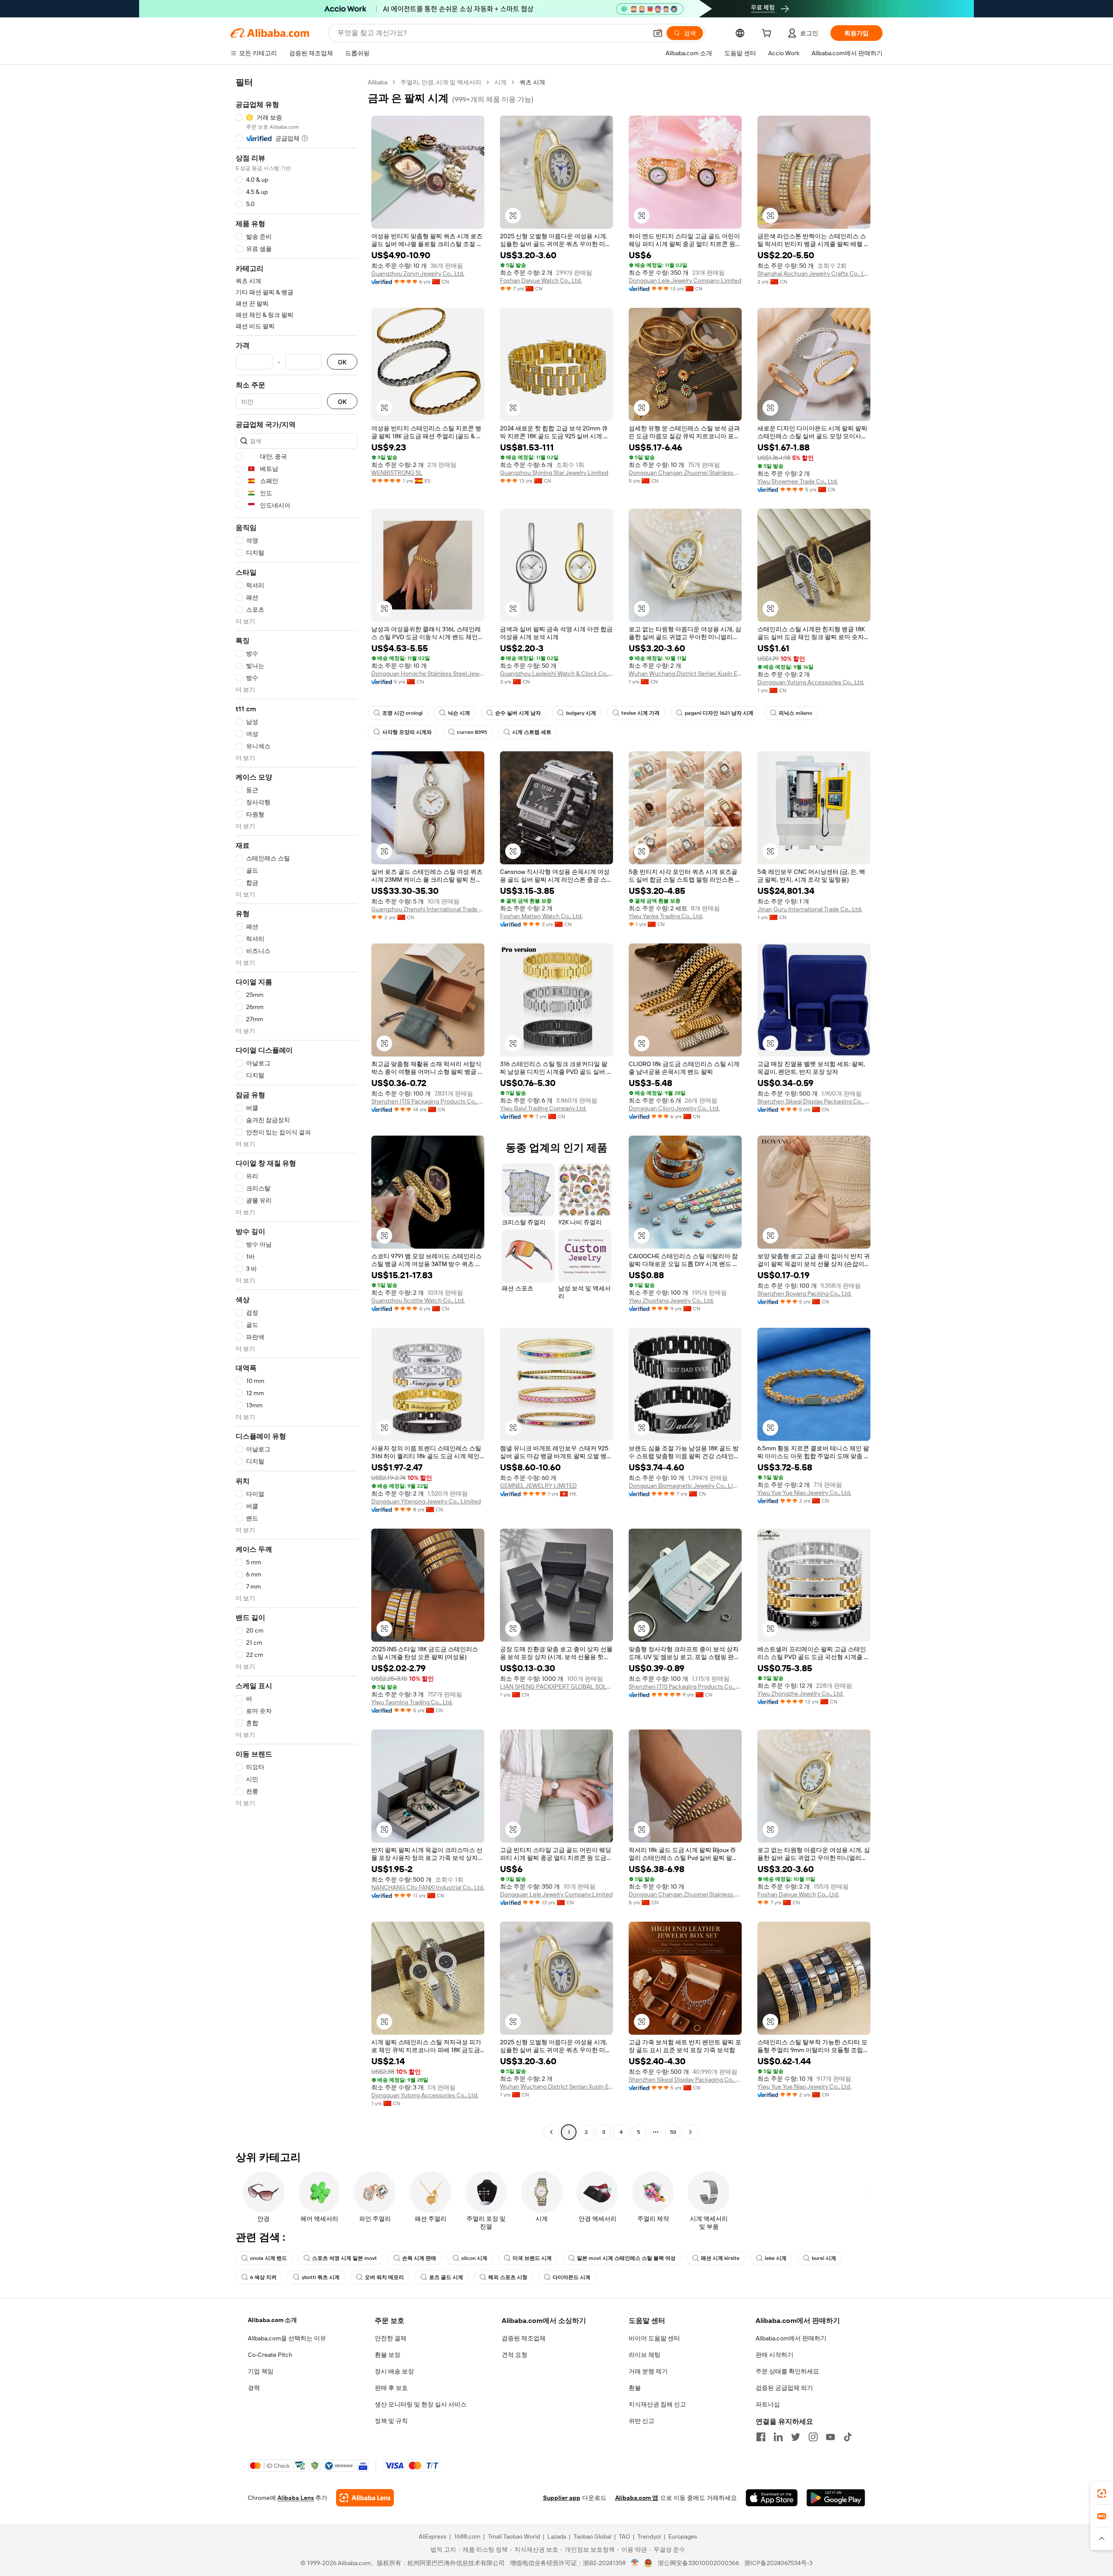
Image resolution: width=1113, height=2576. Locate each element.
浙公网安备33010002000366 (698, 2563)
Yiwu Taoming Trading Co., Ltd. (412, 1702)
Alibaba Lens (296, 2498)
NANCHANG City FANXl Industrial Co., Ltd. (428, 1887)
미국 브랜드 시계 (532, 2258)
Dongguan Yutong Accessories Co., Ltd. (811, 682)
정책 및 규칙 (391, 2421)
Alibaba (378, 82)
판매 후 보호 (391, 2388)
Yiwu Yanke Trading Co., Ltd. (666, 916)
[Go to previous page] (551, 2132)
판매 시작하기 (775, 2355)
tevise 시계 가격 (640, 713)
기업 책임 (261, 2371)
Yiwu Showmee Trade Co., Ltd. (798, 481)
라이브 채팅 (645, 2355)
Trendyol (649, 2536)
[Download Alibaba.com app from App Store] (772, 2498)
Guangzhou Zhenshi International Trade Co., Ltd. (428, 909)
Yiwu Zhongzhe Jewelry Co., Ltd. (800, 1693)
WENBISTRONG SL (397, 473)
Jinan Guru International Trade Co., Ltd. (810, 909)
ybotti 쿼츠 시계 (321, 2277)
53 (673, 2132)
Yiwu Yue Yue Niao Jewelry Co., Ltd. (804, 1493)
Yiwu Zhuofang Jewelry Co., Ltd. (671, 1300)
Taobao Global (592, 2536)
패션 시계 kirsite (720, 2258)
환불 (635, 2388)
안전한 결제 (391, 2338)
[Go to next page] (690, 2132)
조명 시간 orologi (402, 713)
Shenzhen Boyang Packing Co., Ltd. (805, 1293)
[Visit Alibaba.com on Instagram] (813, 2437)
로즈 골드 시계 (446, 2277)
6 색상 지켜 (263, 2277)
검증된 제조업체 (524, 2338)
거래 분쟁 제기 (648, 2371)
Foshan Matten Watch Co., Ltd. (541, 916)
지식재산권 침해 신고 (657, 2404)
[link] (1102, 2493)
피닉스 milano (795, 713)
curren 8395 (472, 732)
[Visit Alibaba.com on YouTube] (830, 2437)
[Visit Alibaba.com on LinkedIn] (778, 2437)
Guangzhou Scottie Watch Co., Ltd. (418, 1300)
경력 (254, 2388)
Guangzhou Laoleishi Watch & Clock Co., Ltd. (556, 673)
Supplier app (562, 2498)
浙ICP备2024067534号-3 (778, 2563)
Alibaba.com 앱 (637, 2498)
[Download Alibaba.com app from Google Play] (836, 2498)
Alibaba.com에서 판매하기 (791, 2338)
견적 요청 (515, 2355)
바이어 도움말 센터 (654, 2338)
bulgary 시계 (581, 713)
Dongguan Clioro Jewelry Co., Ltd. (674, 1108)
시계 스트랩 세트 (532, 732)
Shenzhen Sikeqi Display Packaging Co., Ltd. (814, 1101)
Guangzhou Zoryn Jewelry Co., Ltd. (418, 273)
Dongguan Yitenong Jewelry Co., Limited (426, 1501)
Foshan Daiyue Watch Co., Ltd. (541, 280)
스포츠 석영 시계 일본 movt (345, 2258)
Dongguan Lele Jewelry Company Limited (685, 280)
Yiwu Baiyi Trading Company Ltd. (543, 1108)
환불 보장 (388, 2355)
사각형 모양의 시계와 (407, 732)
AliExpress (433, 2536)
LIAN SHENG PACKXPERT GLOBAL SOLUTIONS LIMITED (556, 1686)
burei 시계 (824, 2258)
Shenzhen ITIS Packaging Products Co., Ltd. (428, 1101)
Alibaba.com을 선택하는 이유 (287, 2338)
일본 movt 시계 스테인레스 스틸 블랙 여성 (626, 2258)
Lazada (557, 2536)
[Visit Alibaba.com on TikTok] (848, 2437)
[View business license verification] (635, 2563)
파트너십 (768, 2404)
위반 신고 (641, 2421)
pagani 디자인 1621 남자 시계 (719, 713)
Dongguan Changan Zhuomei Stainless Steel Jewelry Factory (685, 473)
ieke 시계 (776, 2258)
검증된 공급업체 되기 (784, 2388)
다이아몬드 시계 (571, 2277)
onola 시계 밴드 (268, 2258)
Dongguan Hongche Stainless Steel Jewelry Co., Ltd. (428, 673)
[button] (658, 33)
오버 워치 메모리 (384, 2277)
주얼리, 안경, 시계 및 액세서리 (441, 82)
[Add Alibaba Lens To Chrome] (365, 2498)
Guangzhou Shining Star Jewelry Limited (554, 473)
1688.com (467, 2536)
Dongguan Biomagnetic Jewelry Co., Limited (685, 1486)
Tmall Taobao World (514, 2536)
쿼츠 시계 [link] (532, 82)
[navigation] (297, 1108)
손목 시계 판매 (419, 2258)
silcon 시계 (474, 2258)
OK (342, 362)
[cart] (768, 34)
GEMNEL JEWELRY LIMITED (538, 1486)
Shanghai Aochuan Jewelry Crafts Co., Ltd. (814, 273)
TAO (624, 2536)
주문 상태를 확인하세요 (787, 2371)
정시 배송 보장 (394, 2371)
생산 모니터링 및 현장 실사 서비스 (421, 2404)
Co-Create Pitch (270, 2355)
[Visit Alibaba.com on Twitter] (796, 2437)
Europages (683, 2536)
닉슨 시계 (459, 713)
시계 (500, 82)
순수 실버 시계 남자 (518, 713)
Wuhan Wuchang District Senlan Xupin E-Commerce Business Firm (685, 673)
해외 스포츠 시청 (508, 2277)
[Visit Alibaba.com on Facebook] (761, 2437)
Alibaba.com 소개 (272, 2320)
